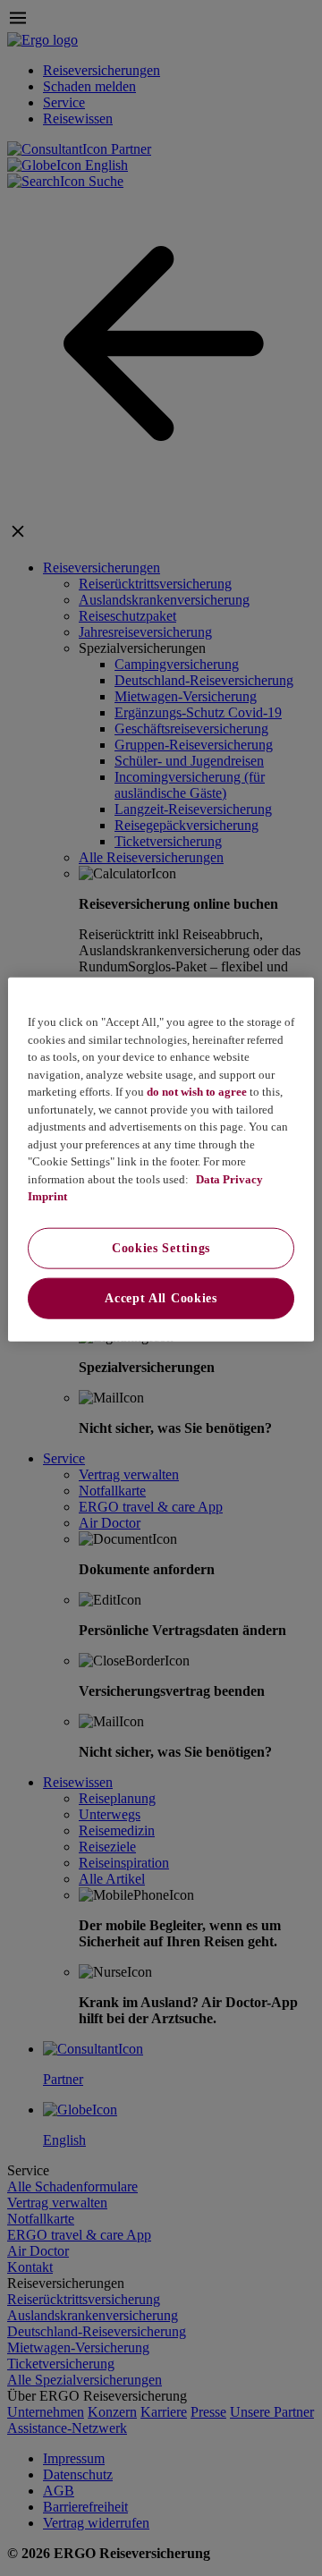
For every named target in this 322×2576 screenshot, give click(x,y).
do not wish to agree (197, 1092)
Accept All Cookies (161, 1297)
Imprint (47, 1196)
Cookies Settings (161, 1247)
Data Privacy (228, 1178)
